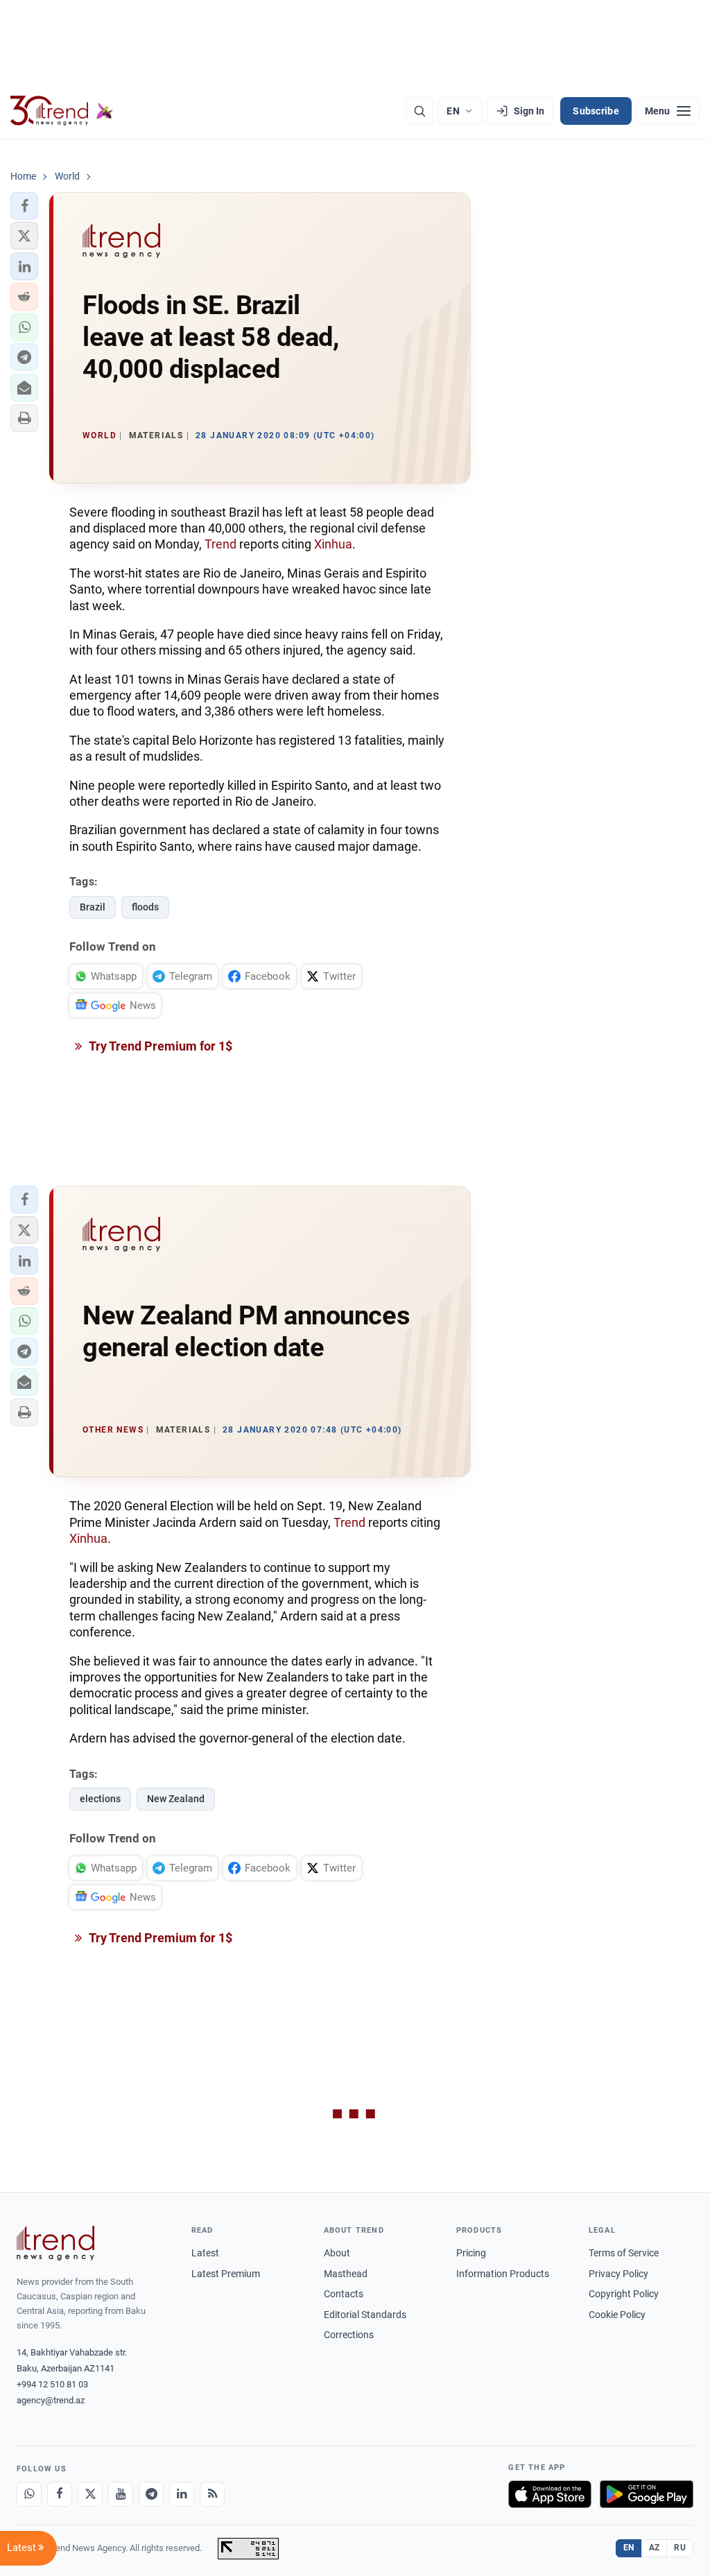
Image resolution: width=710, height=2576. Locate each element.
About (337, 2253)
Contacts (344, 2294)
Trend (220, 544)
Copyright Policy (624, 2294)
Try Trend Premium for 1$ (159, 1046)
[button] (24, 206)
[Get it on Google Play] (647, 2494)
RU (680, 2548)
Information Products (503, 2274)
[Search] (419, 111)
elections (100, 1799)
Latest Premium (226, 2274)
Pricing (471, 2253)
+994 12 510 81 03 (52, 2384)
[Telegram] (151, 2494)
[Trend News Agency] (55, 2243)
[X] (90, 2494)
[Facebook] (60, 2494)
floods (145, 907)
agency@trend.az (51, 2400)
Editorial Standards (365, 2315)
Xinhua (333, 544)
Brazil (93, 907)
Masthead (346, 2274)
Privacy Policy (618, 2274)
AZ (655, 2548)
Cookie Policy (617, 2315)
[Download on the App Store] (550, 2494)
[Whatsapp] (29, 2494)
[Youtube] (121, 2494)
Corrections (349, 2335)
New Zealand (176, 1799)
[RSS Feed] (212, 2494)
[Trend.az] (62, 111)
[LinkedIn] (182, 2494)
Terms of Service (624, 2253)
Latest (205, 2253)
